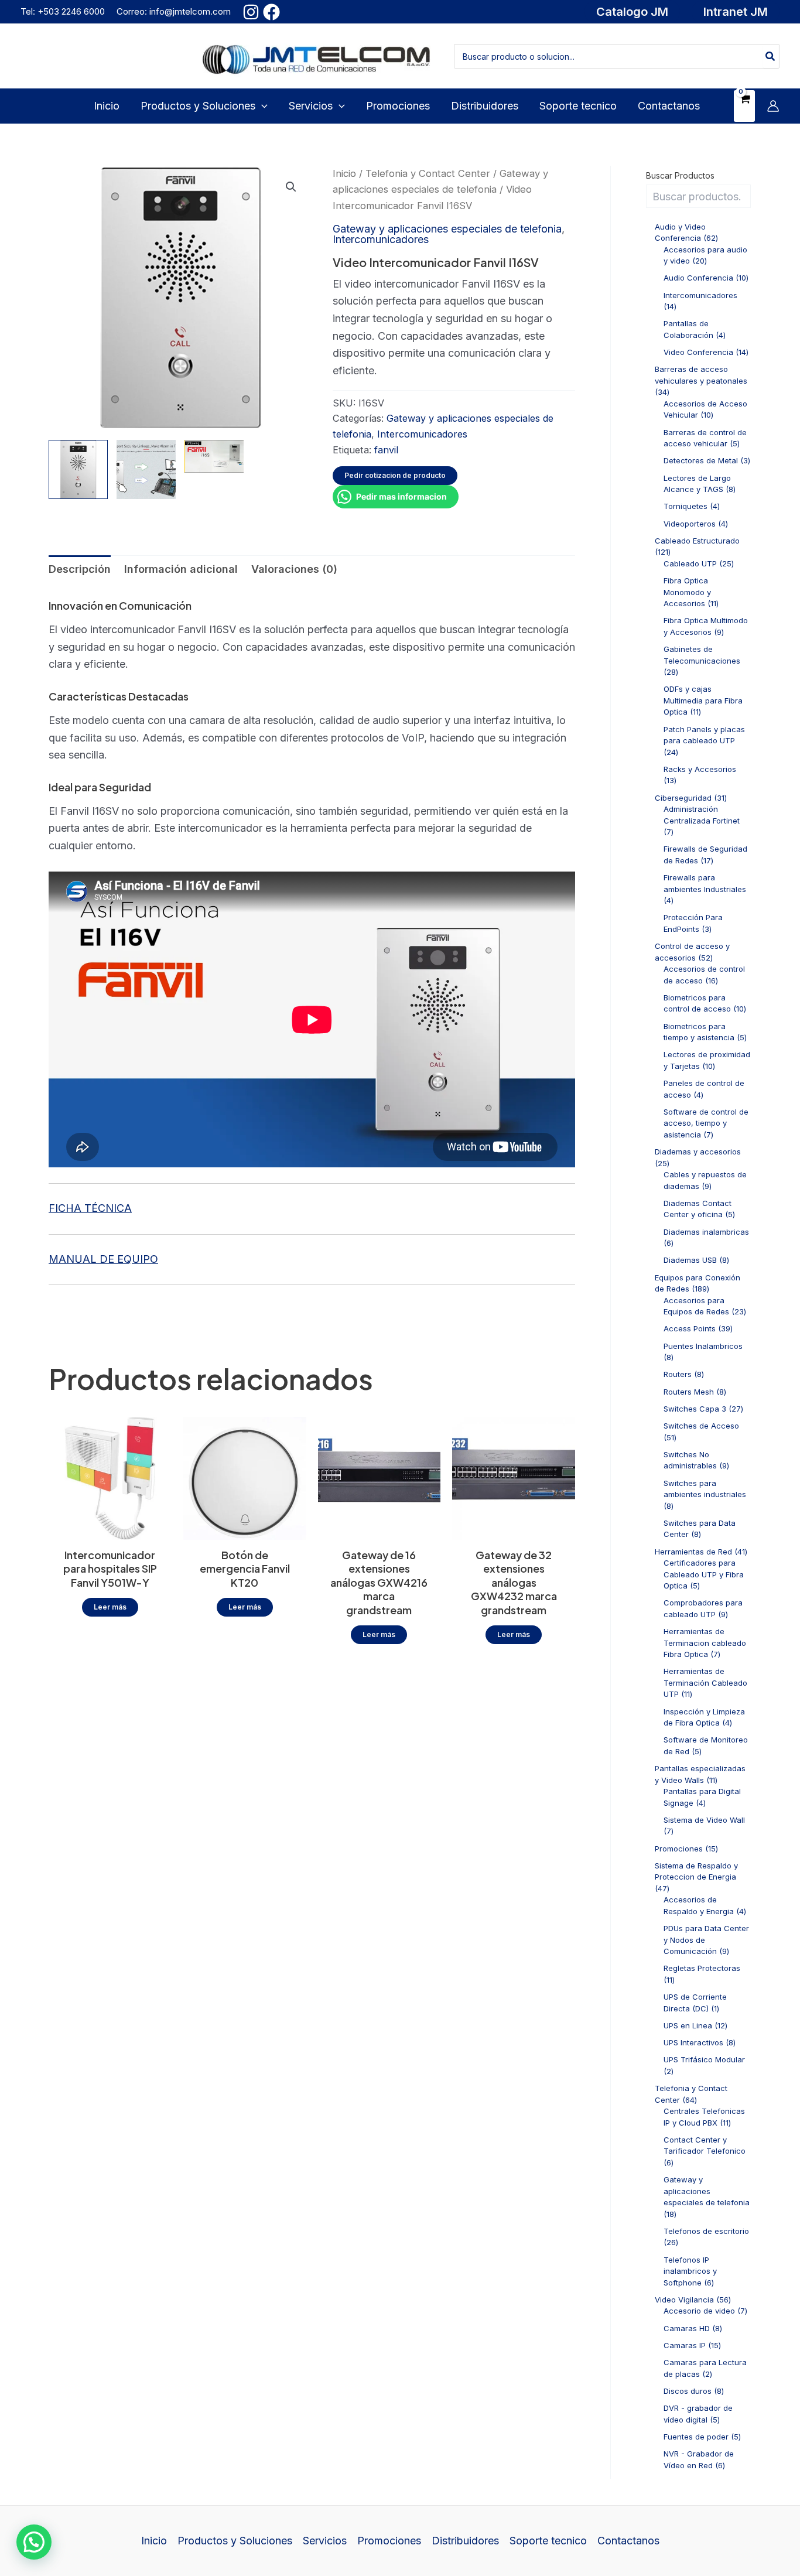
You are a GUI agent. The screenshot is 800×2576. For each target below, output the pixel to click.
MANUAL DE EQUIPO (103, 1259)
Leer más (110, 1607)
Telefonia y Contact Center (428, 173)
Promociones (389, 2541)
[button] (632, 12)
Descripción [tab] (80, 569)
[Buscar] (771, 56)
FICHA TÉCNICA (90, 1208)
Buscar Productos (680, 175)
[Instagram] (251, 12)
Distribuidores (465, 2541)
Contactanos (628, 2541)
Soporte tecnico (548, 2541)
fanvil (386, 450)
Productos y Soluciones (235, 2541)
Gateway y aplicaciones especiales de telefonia (447, 229)
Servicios (325, 2541)
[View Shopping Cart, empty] (744, 106)
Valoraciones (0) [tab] (294, 569)
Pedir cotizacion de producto (395, 475)
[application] (261, 106)
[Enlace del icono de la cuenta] (773, 106)
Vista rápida (110, 1527)
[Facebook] (271, 12)
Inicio (344, 173)
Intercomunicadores (381, 239)
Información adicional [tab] (181, 569)
